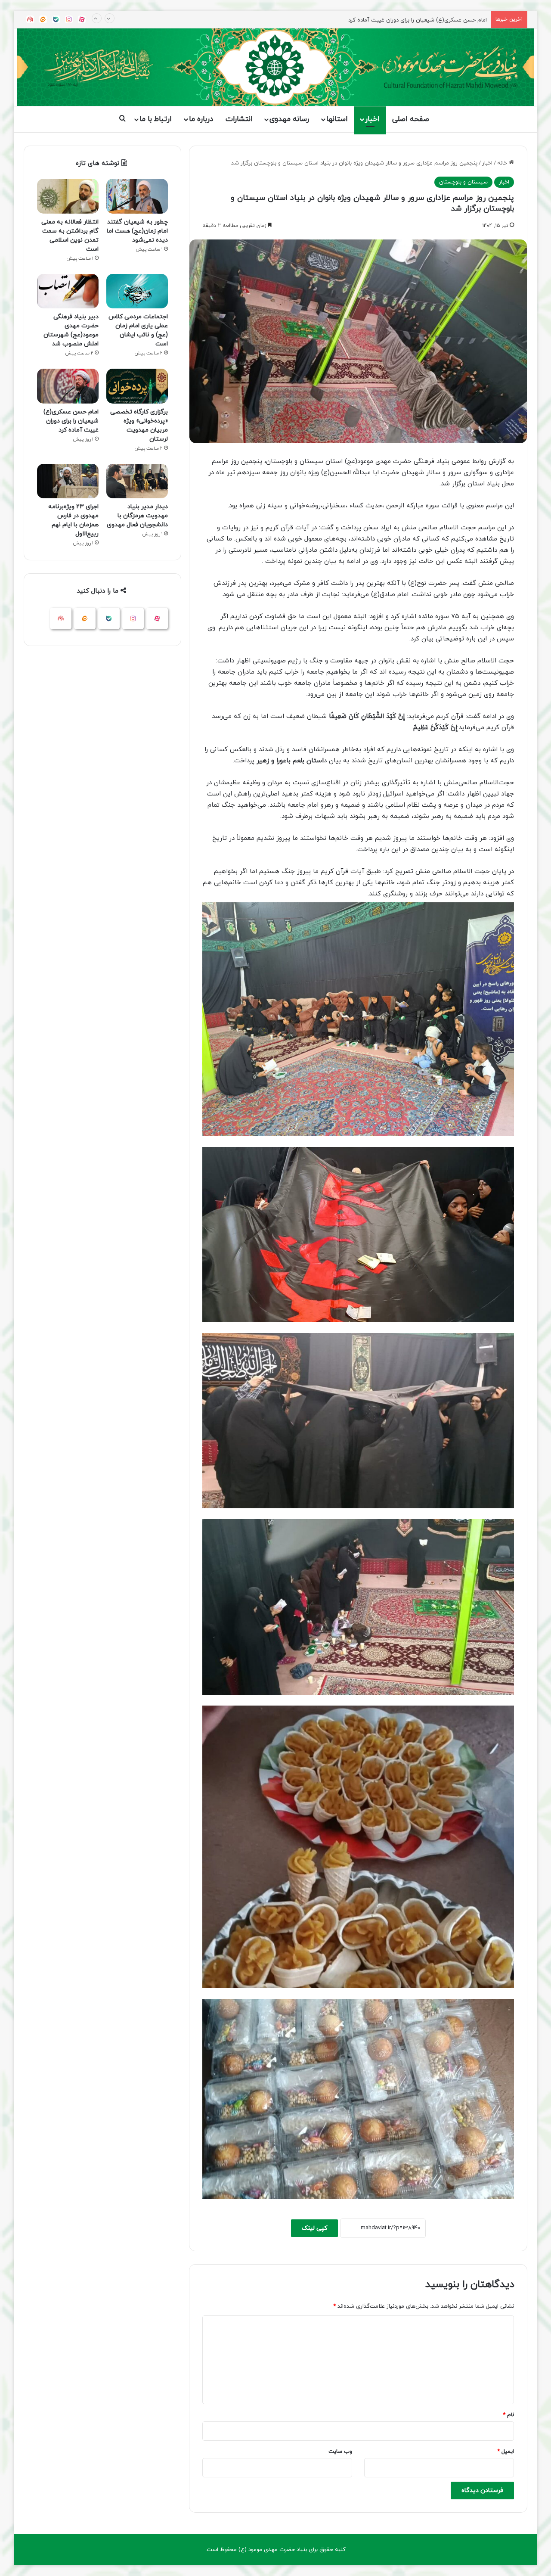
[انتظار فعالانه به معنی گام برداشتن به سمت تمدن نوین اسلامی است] (68, 196)
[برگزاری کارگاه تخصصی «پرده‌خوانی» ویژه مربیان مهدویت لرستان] (137, 386)
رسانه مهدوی (289, 119)
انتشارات (239, 119)
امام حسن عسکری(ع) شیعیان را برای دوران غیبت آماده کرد (71, 421)
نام (508, 2415)
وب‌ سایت (340, 2452)
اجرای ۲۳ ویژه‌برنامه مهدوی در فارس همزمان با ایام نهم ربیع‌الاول (412, 27)
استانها (337, 119)
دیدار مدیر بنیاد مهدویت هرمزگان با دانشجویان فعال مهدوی (137, 516)
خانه (503, 163)
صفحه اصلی (411, 119)
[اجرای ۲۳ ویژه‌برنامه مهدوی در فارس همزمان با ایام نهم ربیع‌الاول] (68, 481)
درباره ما (201, 119)
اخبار (372, 119)
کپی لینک (314, 2228)
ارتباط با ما (156, 119)
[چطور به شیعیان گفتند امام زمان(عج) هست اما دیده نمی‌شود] (137, 196)
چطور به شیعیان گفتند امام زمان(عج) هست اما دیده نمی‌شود (137, 231)
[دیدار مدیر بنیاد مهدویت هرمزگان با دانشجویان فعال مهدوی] (137, 481)
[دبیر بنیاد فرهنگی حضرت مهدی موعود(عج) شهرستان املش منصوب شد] (68, 291)
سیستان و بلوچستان (463, 182)
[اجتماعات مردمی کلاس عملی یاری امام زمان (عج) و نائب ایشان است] (137, 291)
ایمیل (506, 2452)
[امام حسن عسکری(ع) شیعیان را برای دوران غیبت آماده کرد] (68, 386)
